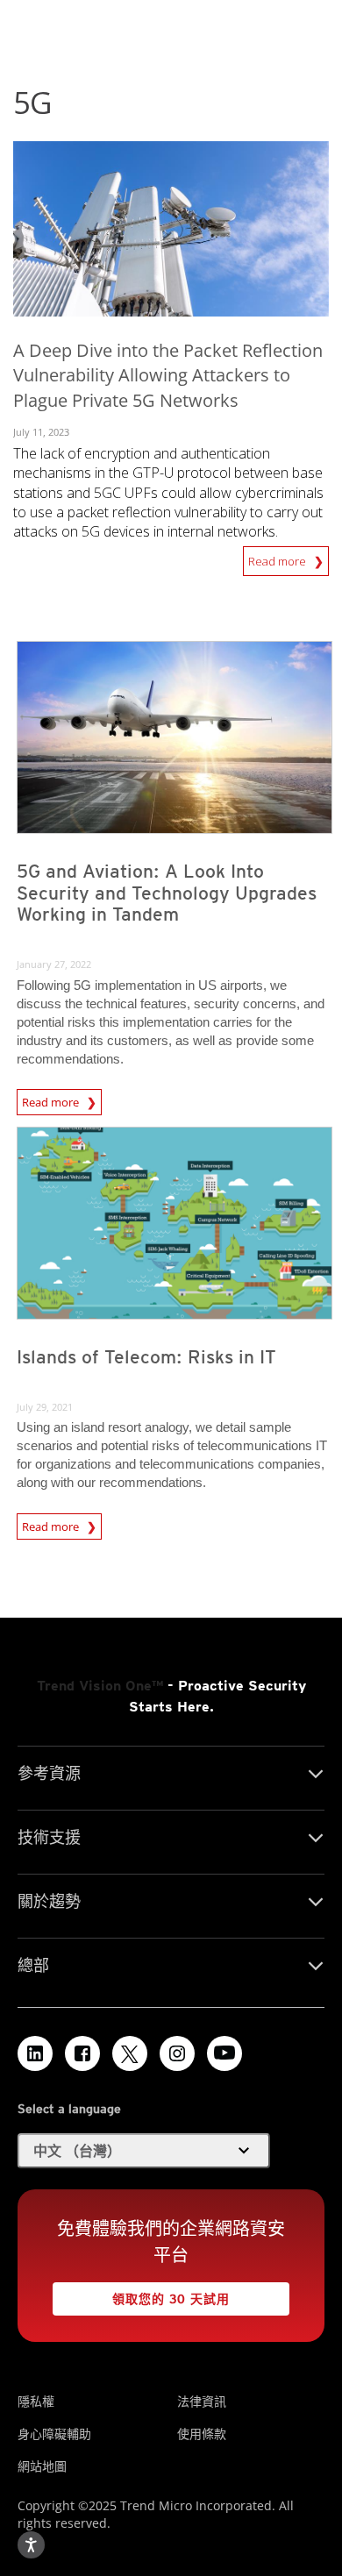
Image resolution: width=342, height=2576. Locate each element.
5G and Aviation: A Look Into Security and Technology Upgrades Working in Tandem (167, 893)
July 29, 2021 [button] (45, 1407)
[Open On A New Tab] (130, 2053)
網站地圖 (42, 2466)
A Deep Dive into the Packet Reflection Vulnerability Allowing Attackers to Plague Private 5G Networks (168, 376)
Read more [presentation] (52, 1099)
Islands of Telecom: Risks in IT (146, 1357)
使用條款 (202, 2434)
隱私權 (36, 2401)
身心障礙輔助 (54, 2434)
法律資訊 (202, 2401)
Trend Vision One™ (100, 1686)
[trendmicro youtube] (224, 2053)
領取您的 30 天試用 (141, 2294)
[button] (144, 2151)
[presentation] (175, 737)
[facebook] (82, 2053)
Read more (278, 558)
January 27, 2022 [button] (54, 964)
